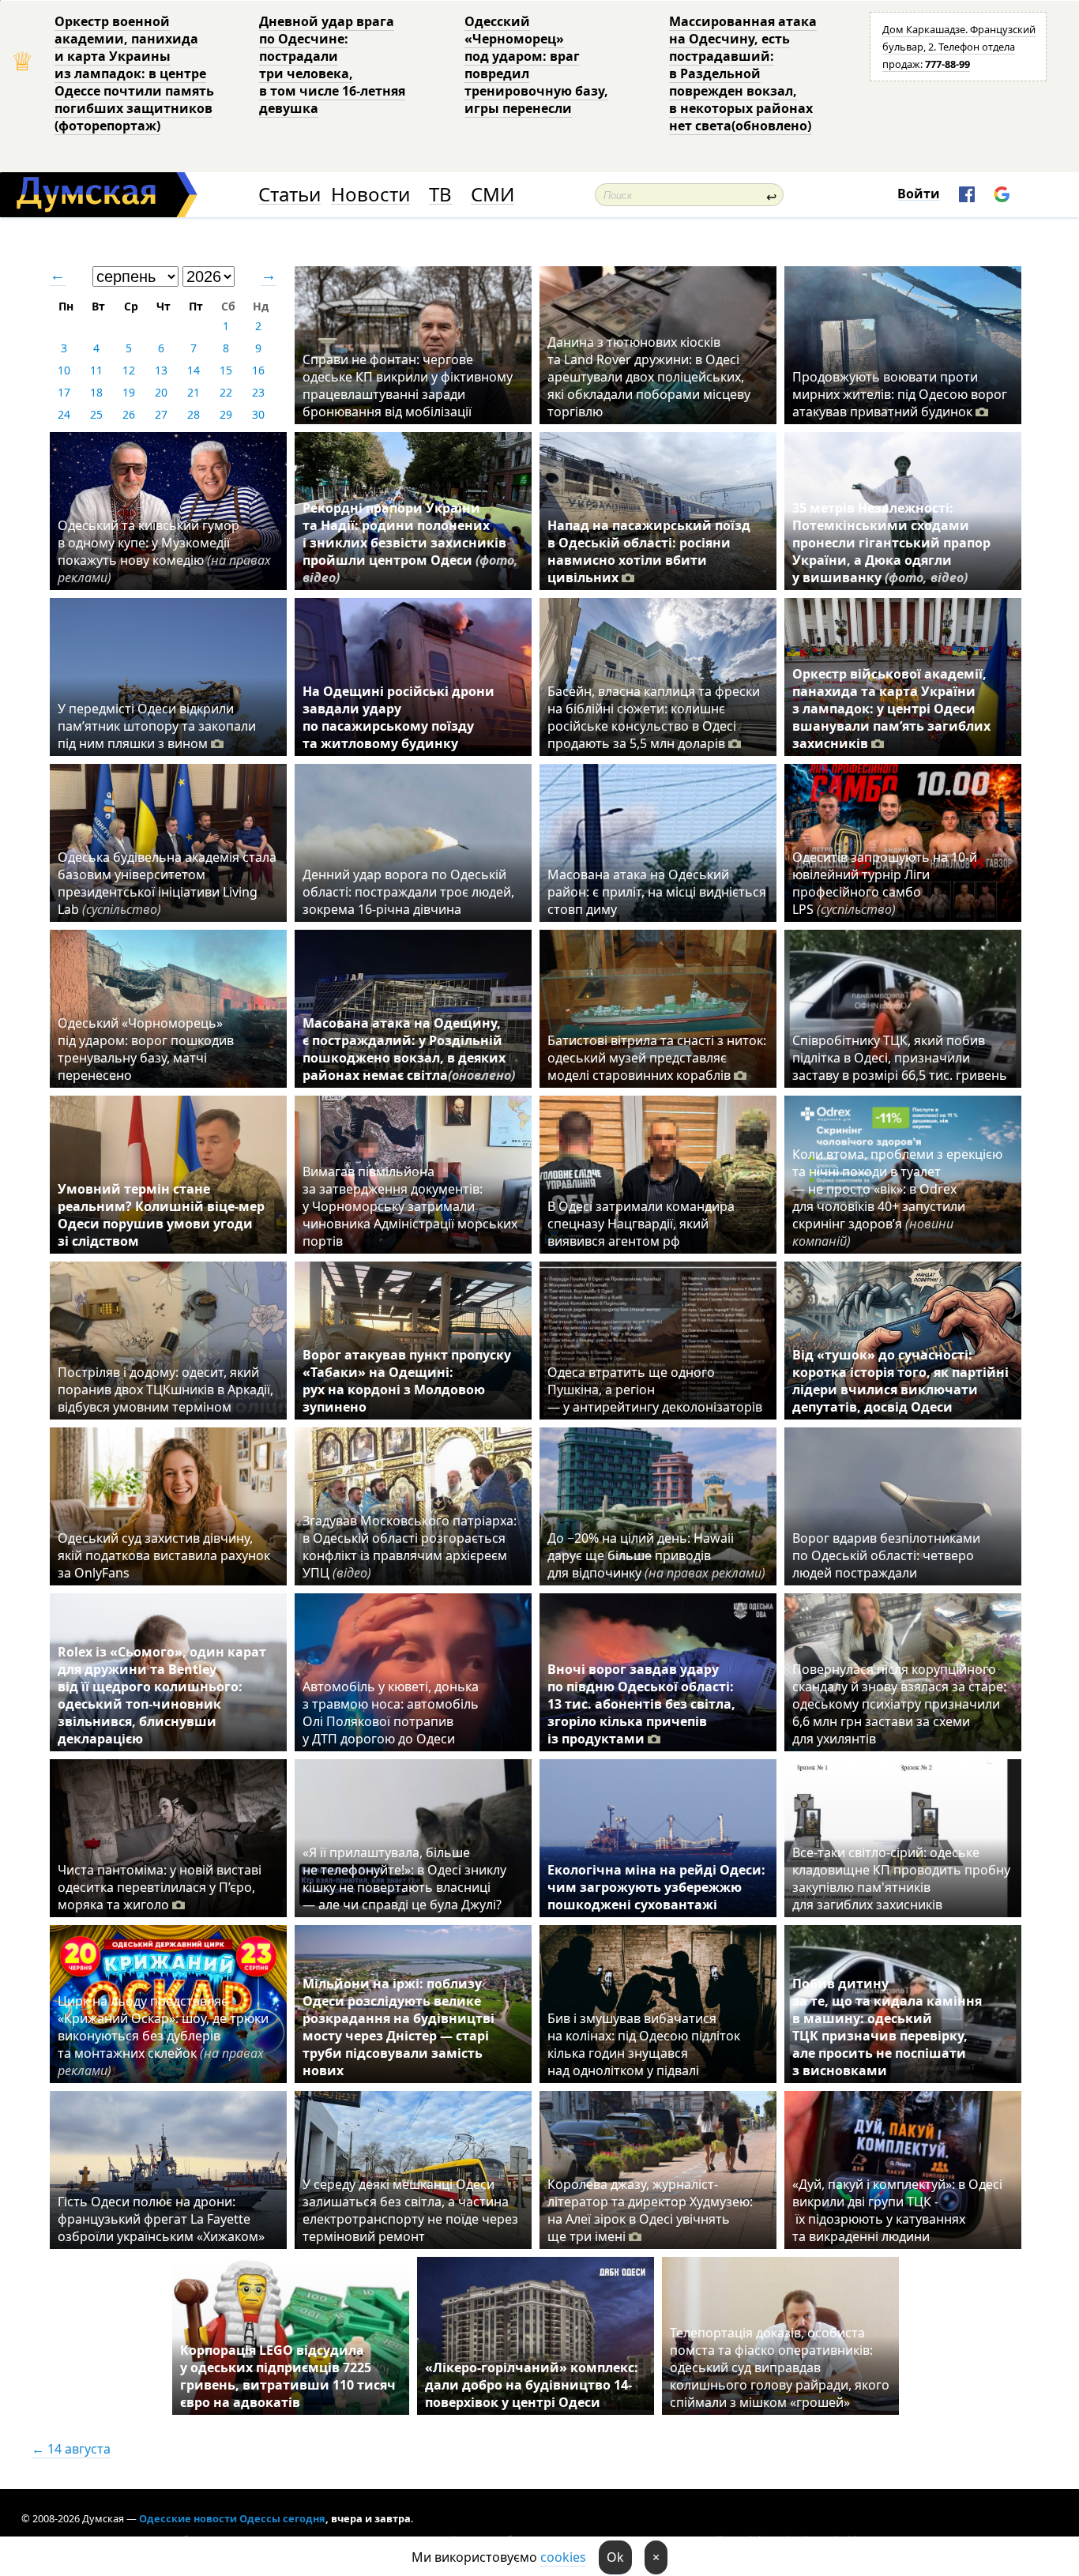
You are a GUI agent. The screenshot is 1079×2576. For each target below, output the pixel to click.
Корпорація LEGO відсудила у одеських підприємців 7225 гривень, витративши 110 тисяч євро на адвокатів (288, 2376)
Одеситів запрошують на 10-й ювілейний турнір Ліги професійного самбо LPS (885, 883)
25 (96, 414)
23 (258, 392)
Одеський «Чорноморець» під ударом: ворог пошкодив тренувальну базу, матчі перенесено (146, 1049)
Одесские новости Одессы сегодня (232, 2518)
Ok (615, 2557)
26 (129, 414)
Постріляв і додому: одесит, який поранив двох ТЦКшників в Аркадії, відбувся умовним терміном (165, 1390)
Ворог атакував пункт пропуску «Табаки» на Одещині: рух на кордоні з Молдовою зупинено (407, 1381)
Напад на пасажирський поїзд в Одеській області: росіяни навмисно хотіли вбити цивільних (649, 551)
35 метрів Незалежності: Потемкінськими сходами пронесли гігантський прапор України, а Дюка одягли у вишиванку (891, 543)
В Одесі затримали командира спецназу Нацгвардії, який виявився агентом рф (641, 1224)
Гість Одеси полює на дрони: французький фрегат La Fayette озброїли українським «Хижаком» (161, 2219)
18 (96, 392)
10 (64, 370)
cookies (563, 2557)
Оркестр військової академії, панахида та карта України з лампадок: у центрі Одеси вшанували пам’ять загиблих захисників (891, 709)
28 (194, 414)
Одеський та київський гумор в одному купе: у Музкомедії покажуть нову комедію (164, 551)
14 (194, 370)
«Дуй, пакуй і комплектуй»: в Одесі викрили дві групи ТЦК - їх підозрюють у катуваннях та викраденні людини (897, 2210)
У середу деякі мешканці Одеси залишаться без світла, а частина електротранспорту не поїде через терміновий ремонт (410, 2210)
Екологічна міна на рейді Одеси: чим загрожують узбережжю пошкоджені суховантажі (656, 1887)
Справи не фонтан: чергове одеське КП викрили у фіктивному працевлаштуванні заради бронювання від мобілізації (408, 385)
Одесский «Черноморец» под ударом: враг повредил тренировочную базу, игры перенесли (536, 65)
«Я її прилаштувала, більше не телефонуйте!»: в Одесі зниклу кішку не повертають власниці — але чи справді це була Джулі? (404, 1878)
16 (258, 370)
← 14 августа (71, 2449)
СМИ (493, 195)
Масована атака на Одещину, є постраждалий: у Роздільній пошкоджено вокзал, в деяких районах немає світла (409, 1049)
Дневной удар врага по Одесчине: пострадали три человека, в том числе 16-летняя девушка (332, 65)
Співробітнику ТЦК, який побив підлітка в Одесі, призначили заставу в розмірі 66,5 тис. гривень (900, 1058)
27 (161, 414)
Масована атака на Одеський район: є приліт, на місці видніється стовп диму (657, 892)
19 (129, 392)
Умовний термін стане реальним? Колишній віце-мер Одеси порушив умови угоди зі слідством (161, 1215)
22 (226, 392)
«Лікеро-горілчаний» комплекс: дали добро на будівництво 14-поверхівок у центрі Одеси (532, 2385)
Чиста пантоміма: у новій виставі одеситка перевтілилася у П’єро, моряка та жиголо (160, 1887)
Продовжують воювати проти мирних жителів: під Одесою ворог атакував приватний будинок (900, 394)
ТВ (440, 195)
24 (64, 414)
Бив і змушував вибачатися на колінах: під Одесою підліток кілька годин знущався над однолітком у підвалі (644, 2044)
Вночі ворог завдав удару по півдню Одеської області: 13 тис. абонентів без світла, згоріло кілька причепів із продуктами (641, 1704)
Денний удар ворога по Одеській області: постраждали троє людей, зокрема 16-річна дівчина (408, 892)
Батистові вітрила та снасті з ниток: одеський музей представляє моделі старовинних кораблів (657, 1058)
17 (64, 392)
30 (258, 414)
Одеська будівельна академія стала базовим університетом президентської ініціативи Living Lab (167, 883)
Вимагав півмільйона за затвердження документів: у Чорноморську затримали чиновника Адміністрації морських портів (410, 1206)
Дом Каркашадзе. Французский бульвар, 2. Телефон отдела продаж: (959, 47)
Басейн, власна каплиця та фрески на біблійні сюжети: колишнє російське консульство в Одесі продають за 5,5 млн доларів (654, 717)
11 (96, 370)
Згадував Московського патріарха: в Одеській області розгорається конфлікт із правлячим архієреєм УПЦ (410, 1547)
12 (129, 370)
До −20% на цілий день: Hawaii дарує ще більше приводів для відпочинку (656, 1555)
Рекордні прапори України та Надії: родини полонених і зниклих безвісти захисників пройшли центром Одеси (410, 543)
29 (226, 414)
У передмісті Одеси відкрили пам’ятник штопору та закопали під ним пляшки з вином (157, 726)
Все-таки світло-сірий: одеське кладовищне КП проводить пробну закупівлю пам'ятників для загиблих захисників (901, 1878)
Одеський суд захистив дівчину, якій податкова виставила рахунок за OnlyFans (164, 1555)
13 (161, 370)
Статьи (289, 195)
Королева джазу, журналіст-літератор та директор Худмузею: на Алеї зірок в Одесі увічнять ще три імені (650, 2210)
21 (194, 392)
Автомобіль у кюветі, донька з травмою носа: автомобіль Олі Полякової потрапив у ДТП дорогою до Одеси (391, 1713)
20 (161, 392)
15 (226, 370)
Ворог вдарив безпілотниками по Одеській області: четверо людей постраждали (886, 1555)
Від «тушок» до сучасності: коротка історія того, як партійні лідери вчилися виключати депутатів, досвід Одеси (900, 1381)
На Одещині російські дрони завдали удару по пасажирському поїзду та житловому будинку (399, 717)
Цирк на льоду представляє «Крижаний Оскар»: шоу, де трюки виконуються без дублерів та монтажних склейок (163, 2036)
